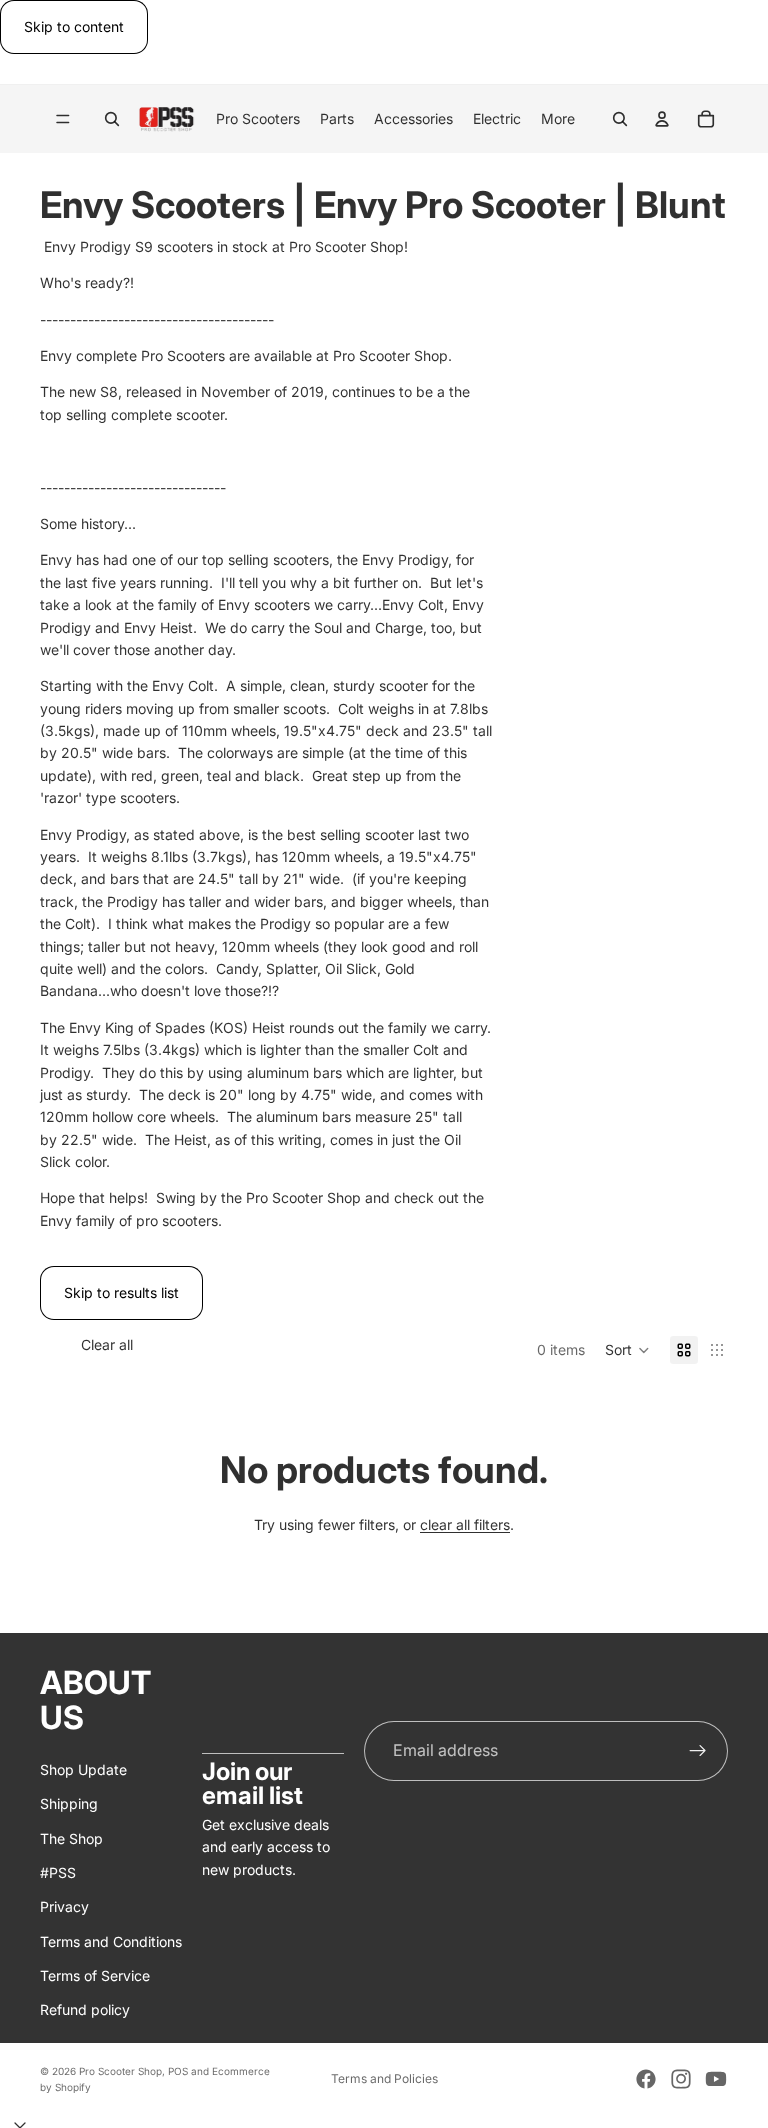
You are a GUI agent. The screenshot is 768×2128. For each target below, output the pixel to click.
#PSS (58, 1872)
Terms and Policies (384, 2078)
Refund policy (85, 2009)
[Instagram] (681, 2079)
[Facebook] (646, 2079)
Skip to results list (121, 1292)
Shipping (69, 1803)
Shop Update (83, 1768)
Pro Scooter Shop (120, 2071)
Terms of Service (95, 1975)
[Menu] (63, 120)
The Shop (71, 1837)
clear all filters (465, 1524)
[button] (627, 1350)
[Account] (662, 119)
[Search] (112, 119)
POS (178, 2071)
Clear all (107, 1344)
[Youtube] (716, 2079)
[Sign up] (698, 1750)
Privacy (64, 1906)
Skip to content (74, 26)
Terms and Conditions (111, 1940)
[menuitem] (558, 119)
